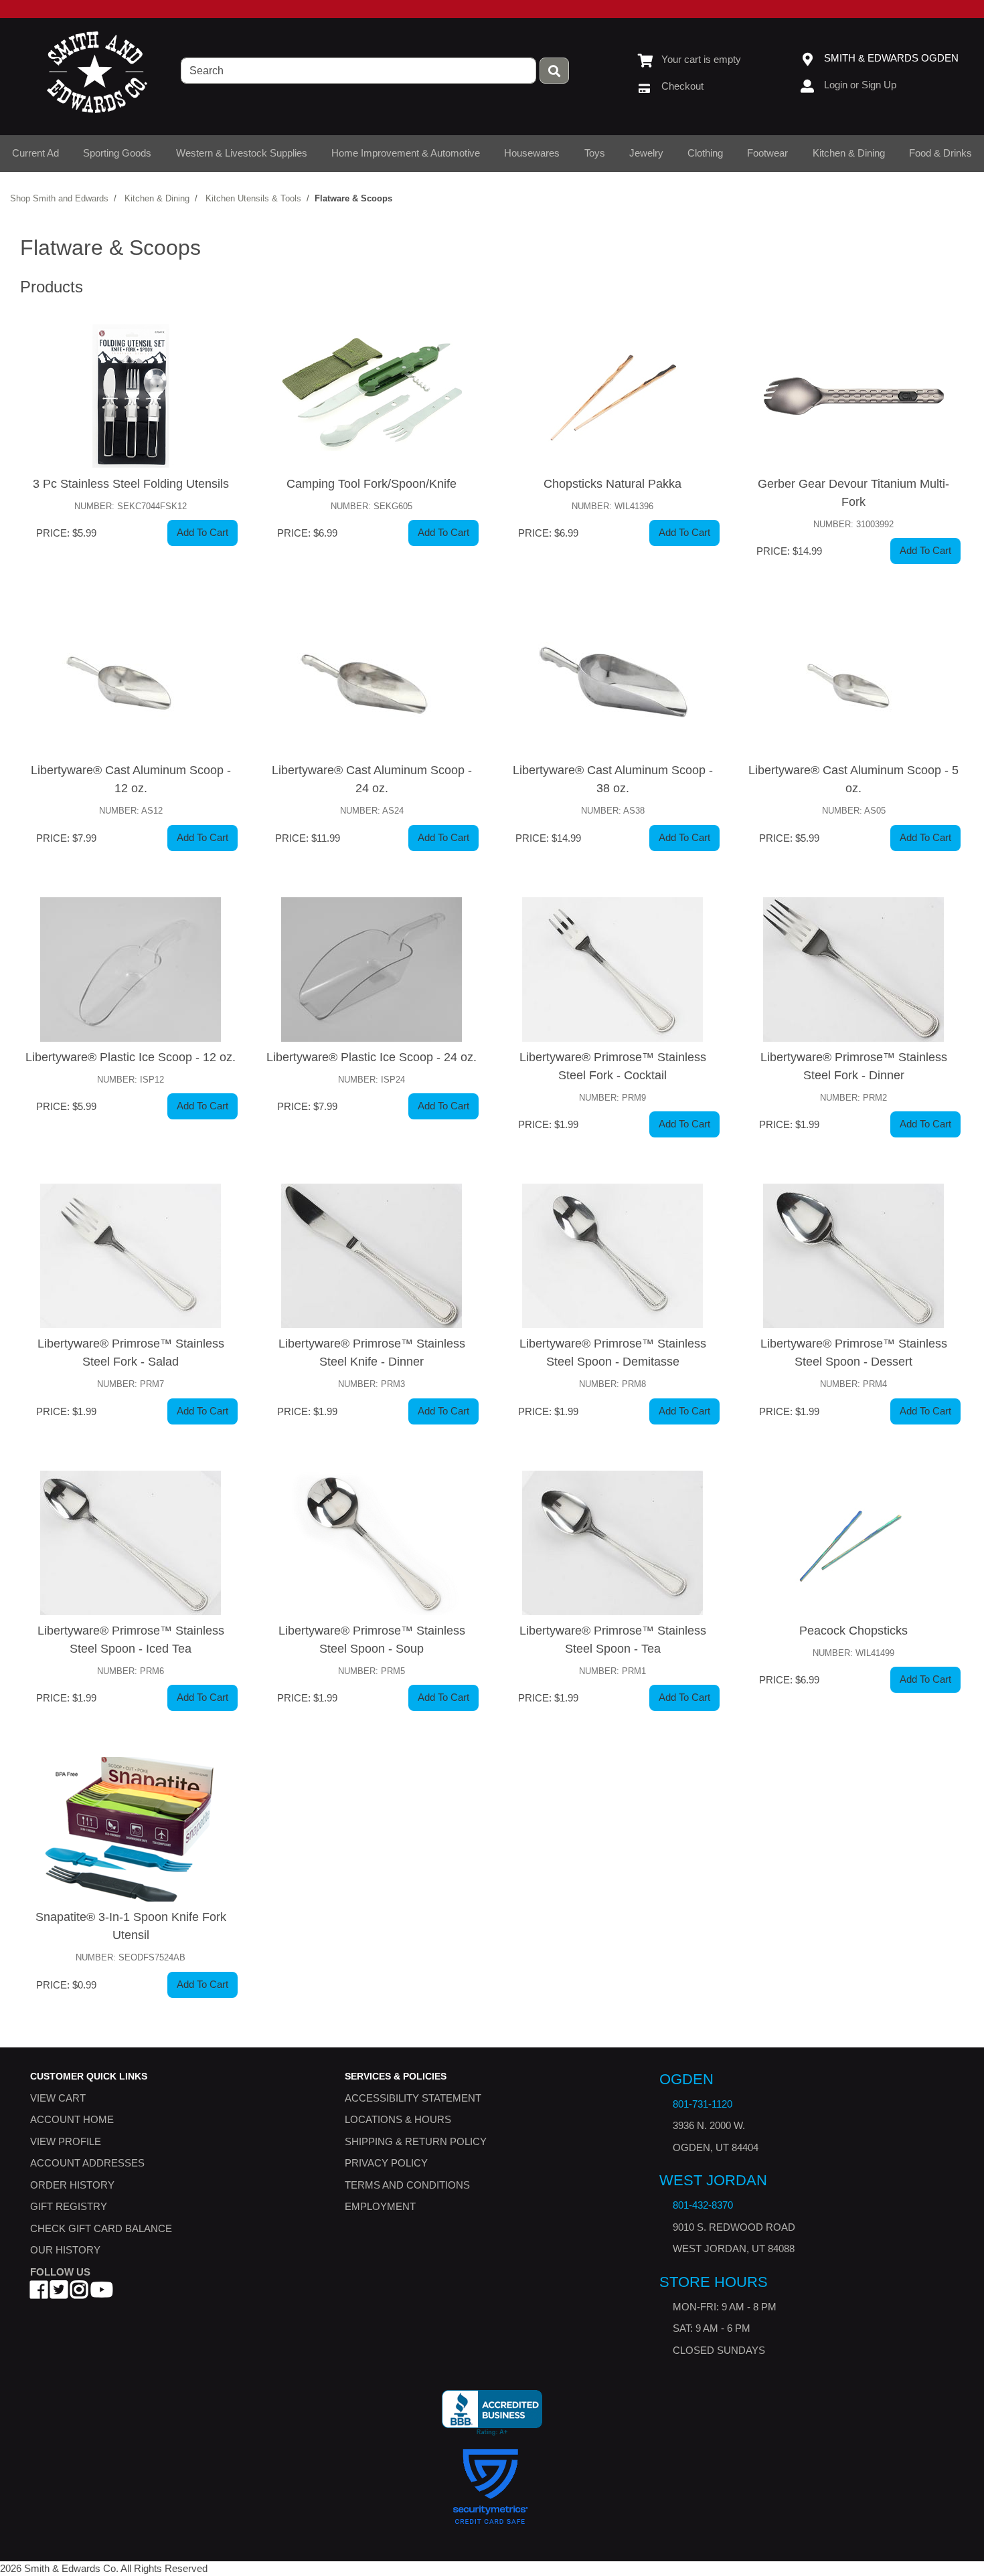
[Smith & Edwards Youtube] (102, 2293)
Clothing (705, 153)
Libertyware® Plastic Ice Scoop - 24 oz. (372, 1057)
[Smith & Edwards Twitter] (59, 2293)
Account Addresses (87, 2163)
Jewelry (646, 153)
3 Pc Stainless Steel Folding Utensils (131, 484)
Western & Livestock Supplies (242, 153)
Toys (595, 153)
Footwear (767, 153)
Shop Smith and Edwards (59, 198)
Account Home (72, 2119)
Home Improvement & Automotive (406, 153)
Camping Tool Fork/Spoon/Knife (372, 484)
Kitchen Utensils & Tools (253, 198)
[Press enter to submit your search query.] (554, 71)
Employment (380, 2206)
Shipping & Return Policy (416, 2141)
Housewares (532, 153)
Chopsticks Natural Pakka (612, 484)
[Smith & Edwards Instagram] (79, 2293)
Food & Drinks (940, 153)
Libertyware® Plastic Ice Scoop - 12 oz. (131, 1057)
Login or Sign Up (860, 85)
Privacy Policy (386, 2163)
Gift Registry (69, 2206)
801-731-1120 (703, 2103)
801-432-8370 (703, 2205)
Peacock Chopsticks (853, 1631)
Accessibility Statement (413, 2097)
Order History (72, 2184)
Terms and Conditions (407, 2184)
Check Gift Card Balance (101, 2228)
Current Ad (35, 153)
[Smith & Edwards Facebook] (39, 2293)
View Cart (58, 2097)
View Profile (66, 2141)
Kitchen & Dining (849, 153)
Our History (65, 2250)
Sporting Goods (117, 153)
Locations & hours (398, 2119)
